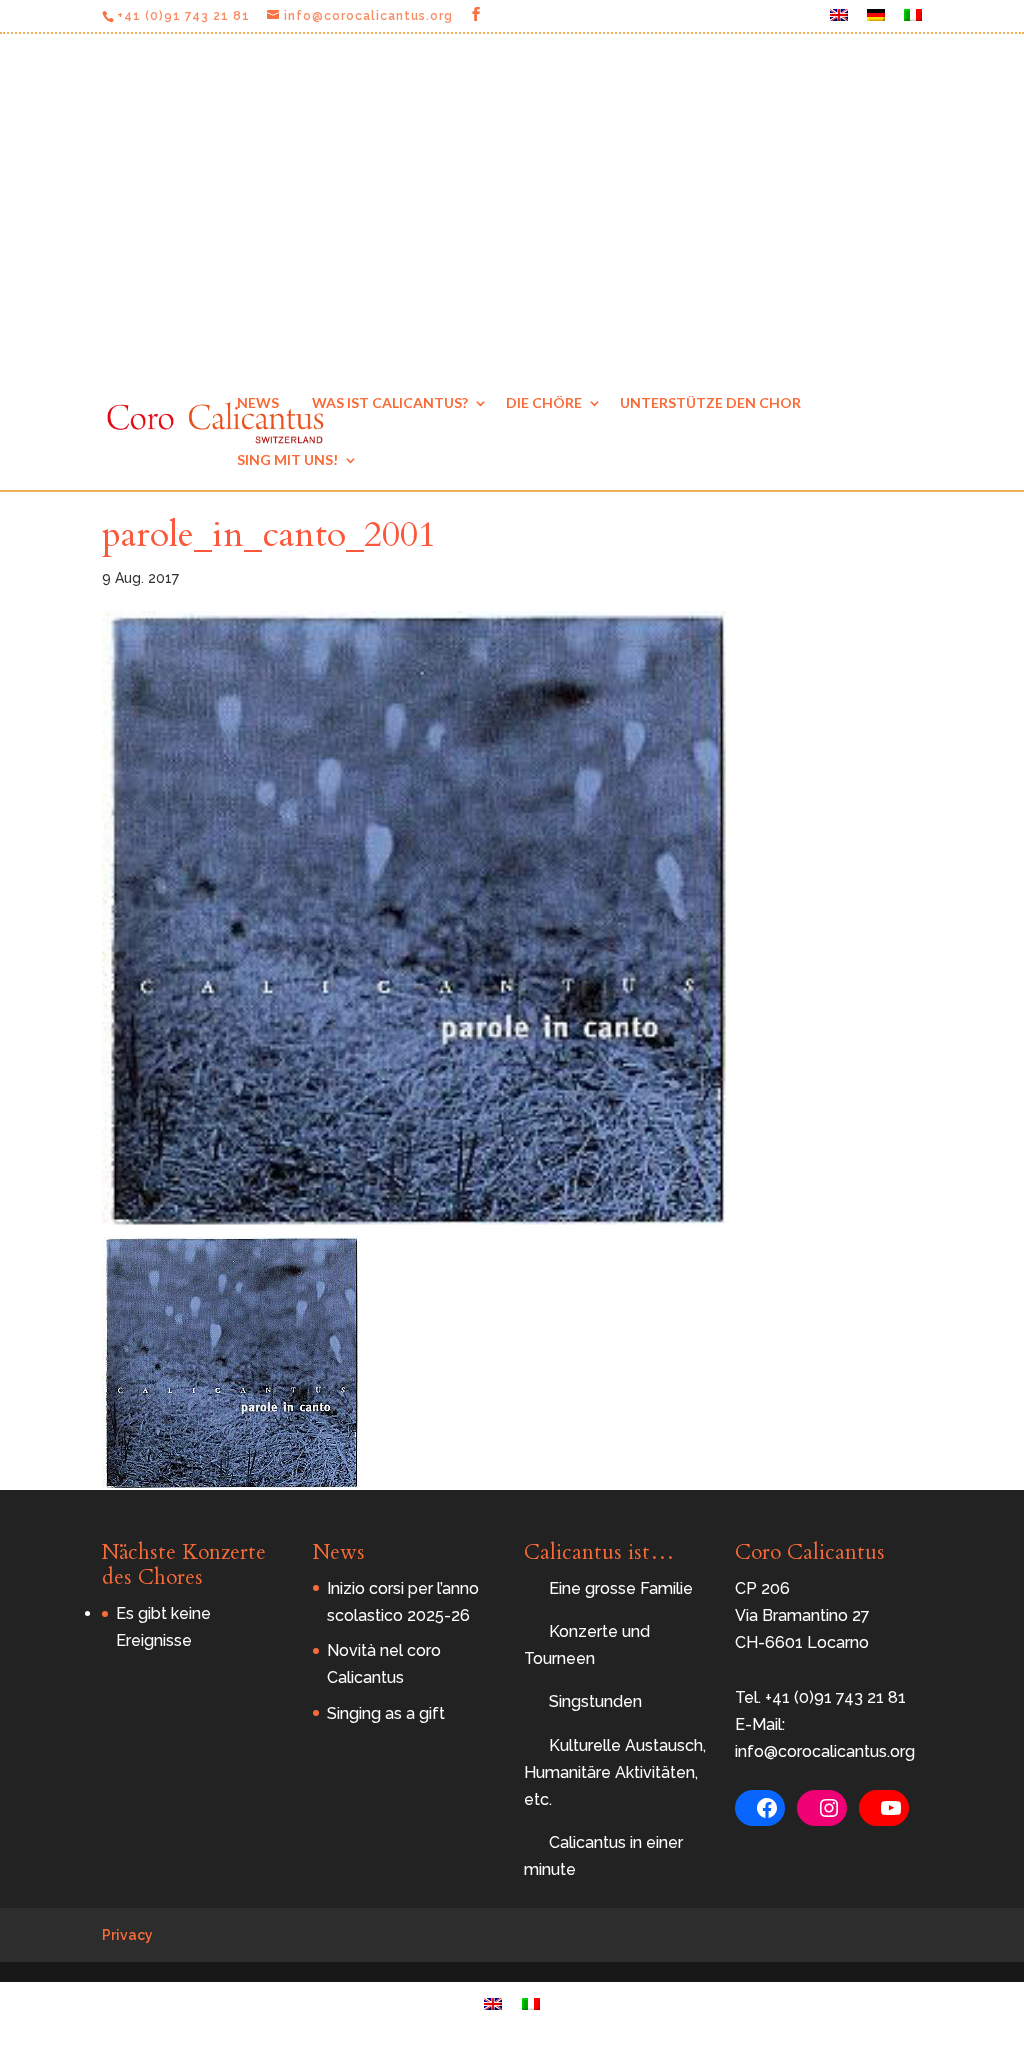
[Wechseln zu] (839, 20)
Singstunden (595, 1701)
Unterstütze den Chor (710, 402)
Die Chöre (544, 402)
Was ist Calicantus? (390, 402)
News (258, 402)
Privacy (127, 1935)
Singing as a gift (386, 1713)
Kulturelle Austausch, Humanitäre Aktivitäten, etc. (615, 1772)
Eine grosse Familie (621, 1588)
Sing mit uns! (287, 459)
